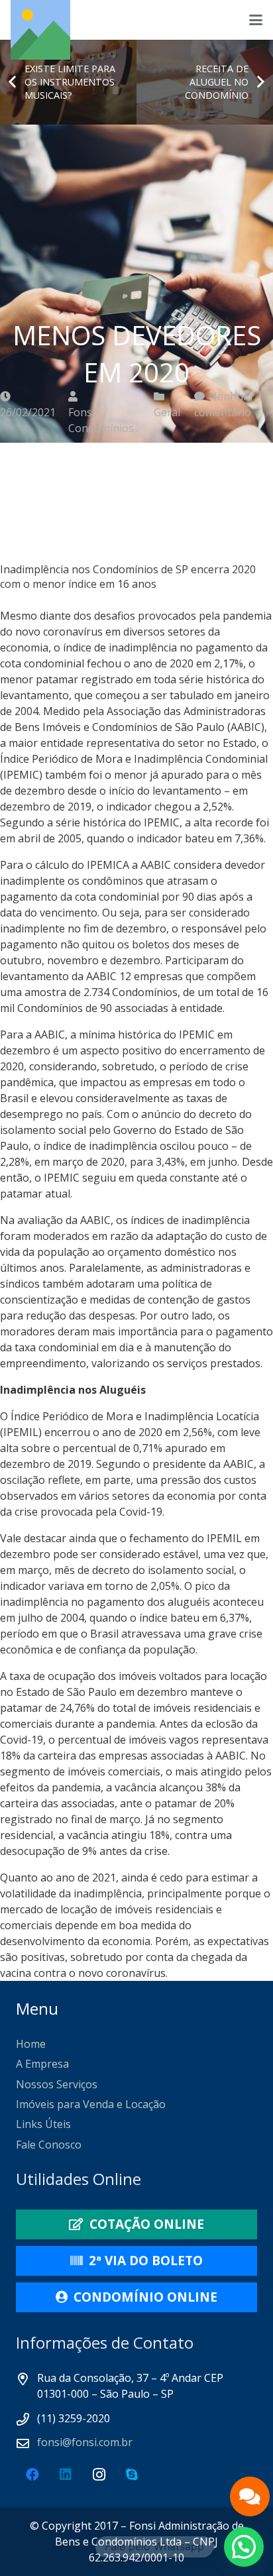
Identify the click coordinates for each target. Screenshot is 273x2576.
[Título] (40, 30)
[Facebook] (32, 2475)
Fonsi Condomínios (101, 420)
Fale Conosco (49, 2145)
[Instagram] (99, 2475)
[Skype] (132, 2475)
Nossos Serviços (57, 2084)
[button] (256, 20)
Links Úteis (43, 2124)
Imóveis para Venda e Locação (91, 2104)
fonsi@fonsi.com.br (85, 2442)
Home (31, 2044)
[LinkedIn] (66, 2475)
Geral (167, 412)
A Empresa (42, 2064)
